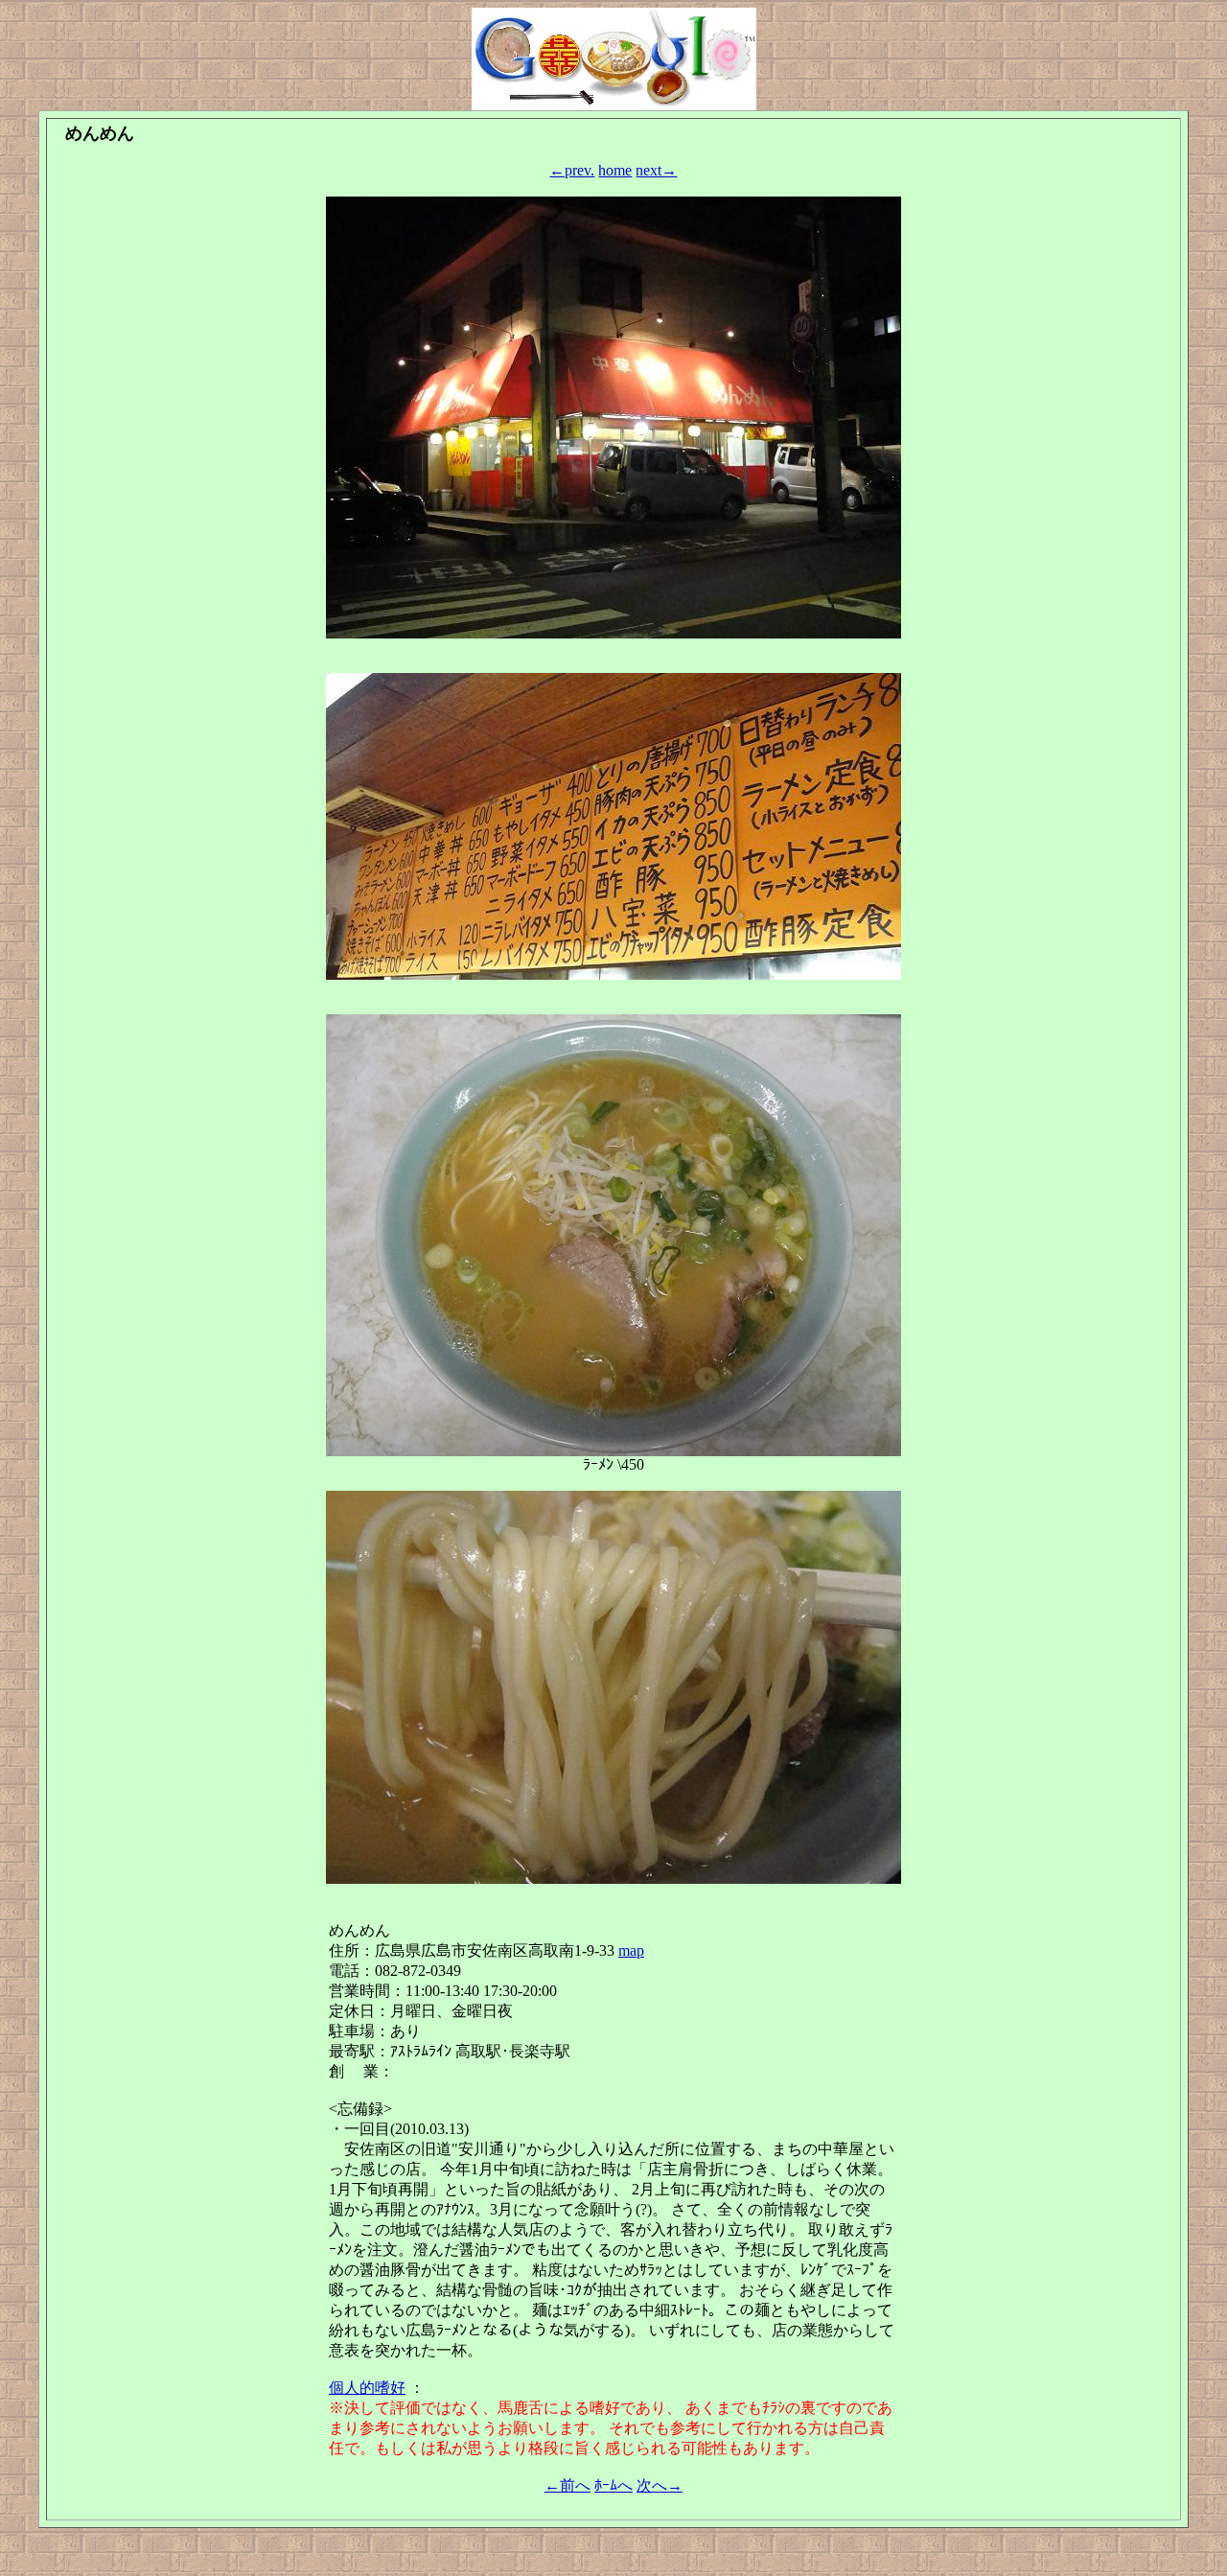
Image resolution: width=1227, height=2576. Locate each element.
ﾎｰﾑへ (613, 2485)
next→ (656, 170)
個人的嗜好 (367, 2388)
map (631, 1950)
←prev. (572, 170)
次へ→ (660, 2485)
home (615, 170)
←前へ (567, 2485)
